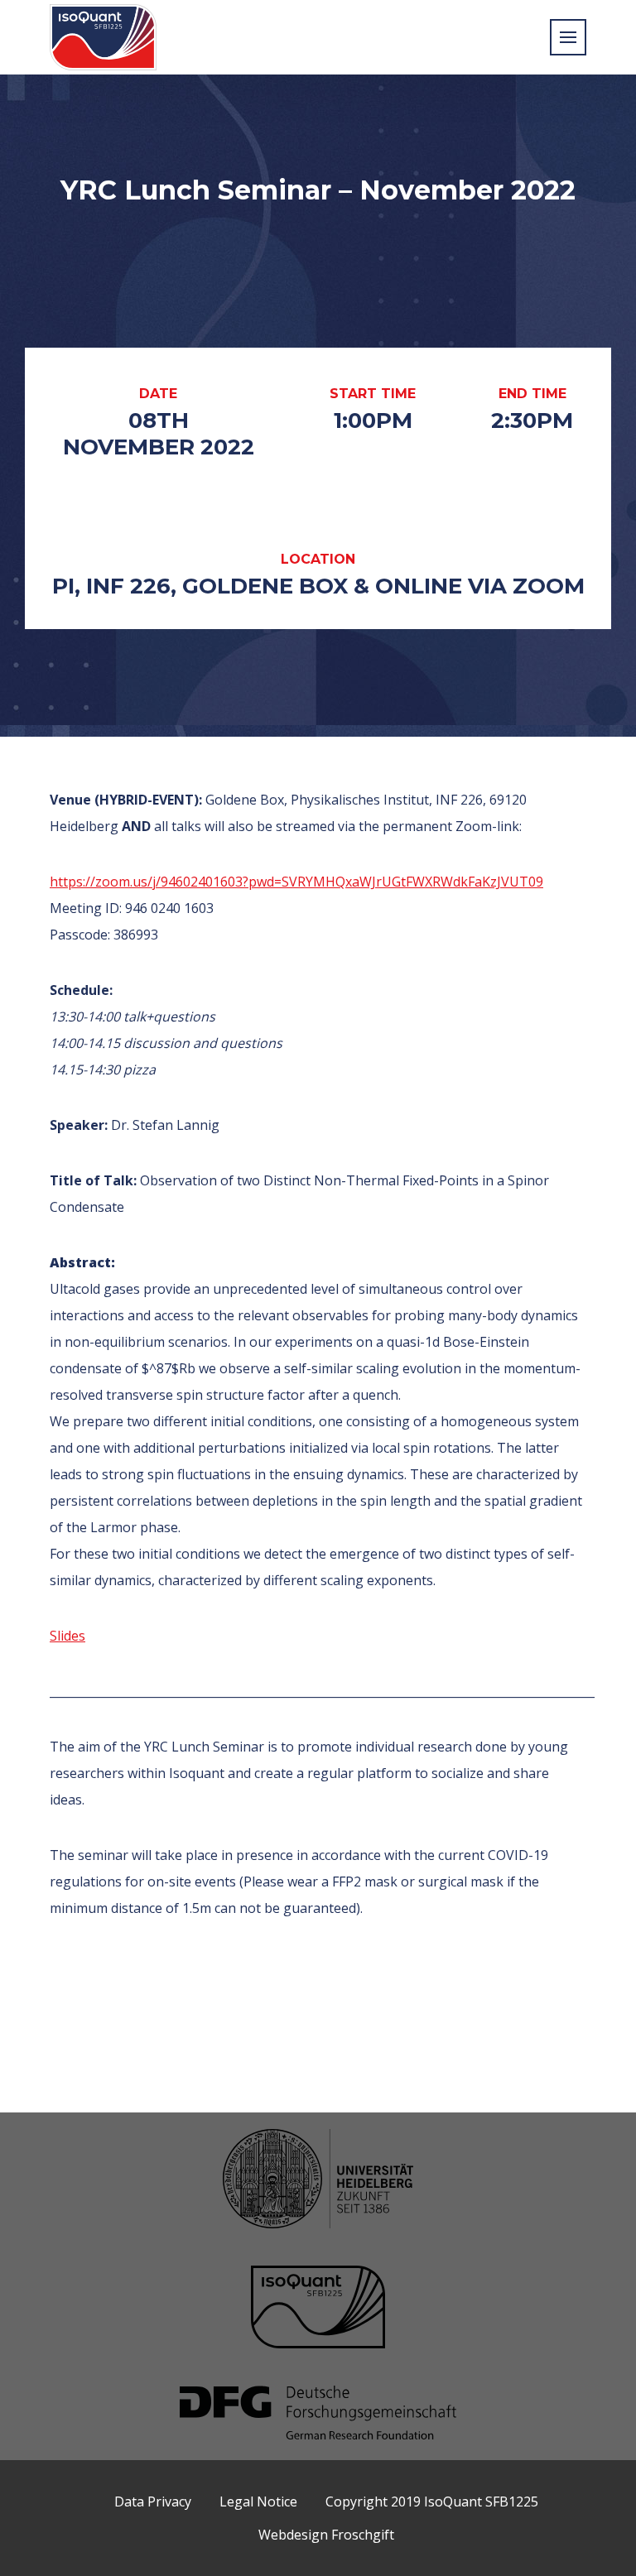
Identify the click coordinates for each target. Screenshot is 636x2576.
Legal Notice (258, 2502)
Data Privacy (153, 2502)
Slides (67, 1636)
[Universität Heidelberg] (318, 2181)
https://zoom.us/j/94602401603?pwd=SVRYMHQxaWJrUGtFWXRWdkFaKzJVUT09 (296, 882)
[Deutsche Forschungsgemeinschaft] (318, 2415)
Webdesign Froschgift (326, 2535)
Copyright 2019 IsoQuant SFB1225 (432, 2502)
